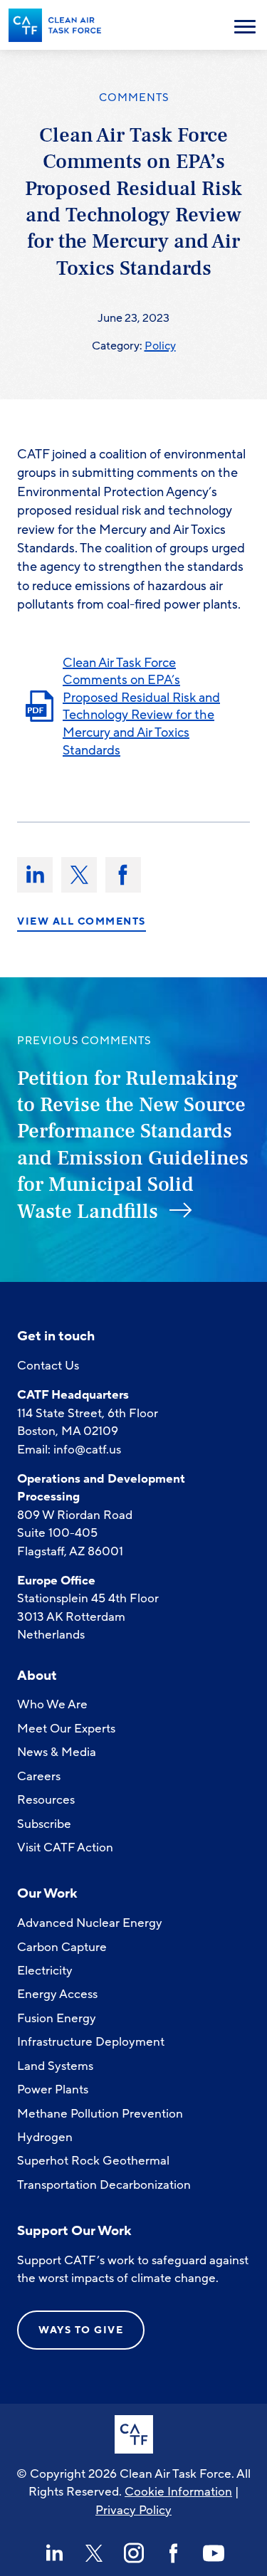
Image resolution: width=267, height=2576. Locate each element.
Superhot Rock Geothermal (93, 2161)
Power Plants (53, 2089)
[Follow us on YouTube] (214, 2553)
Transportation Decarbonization (104, 2185)
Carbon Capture (62, 1947)
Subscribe (44, 1824)
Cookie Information (178, 2492)
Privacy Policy (133, 2510)
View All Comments (82, 922)
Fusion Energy (57, 2018)
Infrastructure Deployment (91, 2042)
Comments (134, 98)
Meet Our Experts (66, 1729)
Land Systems (55, 2066)
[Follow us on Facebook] (174, 2553)
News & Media (57, 1752)
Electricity (45, 1971)
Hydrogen (45, 2137)
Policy (160, 346)
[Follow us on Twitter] (94, 2553)
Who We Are (52, 1704)
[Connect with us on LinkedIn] (54, 2553)
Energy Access (57, 1994)
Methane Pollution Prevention (100, 2114)
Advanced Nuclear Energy (90, 1923)
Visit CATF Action (65, 1847)
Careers (39, 1776)
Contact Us (48, 1366)
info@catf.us (87, 1450)
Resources (46, 1800)
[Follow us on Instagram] (134, 2553)
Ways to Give (81, 2330)
